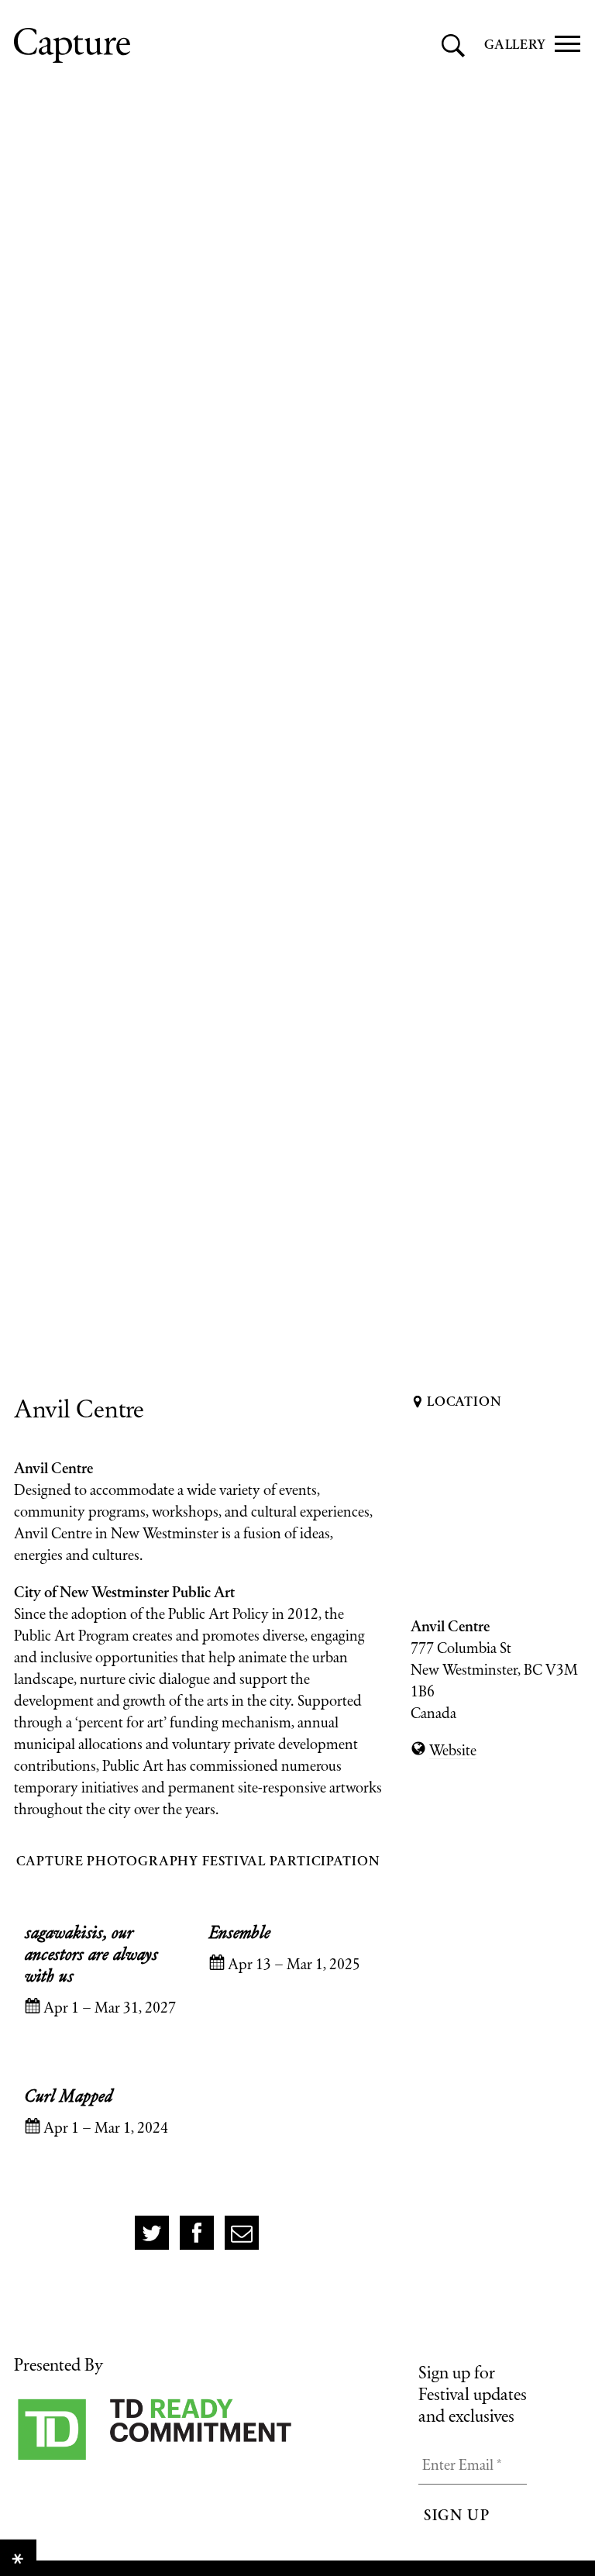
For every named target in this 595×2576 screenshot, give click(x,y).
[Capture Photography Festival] (142, 45)
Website (453, 1750)
